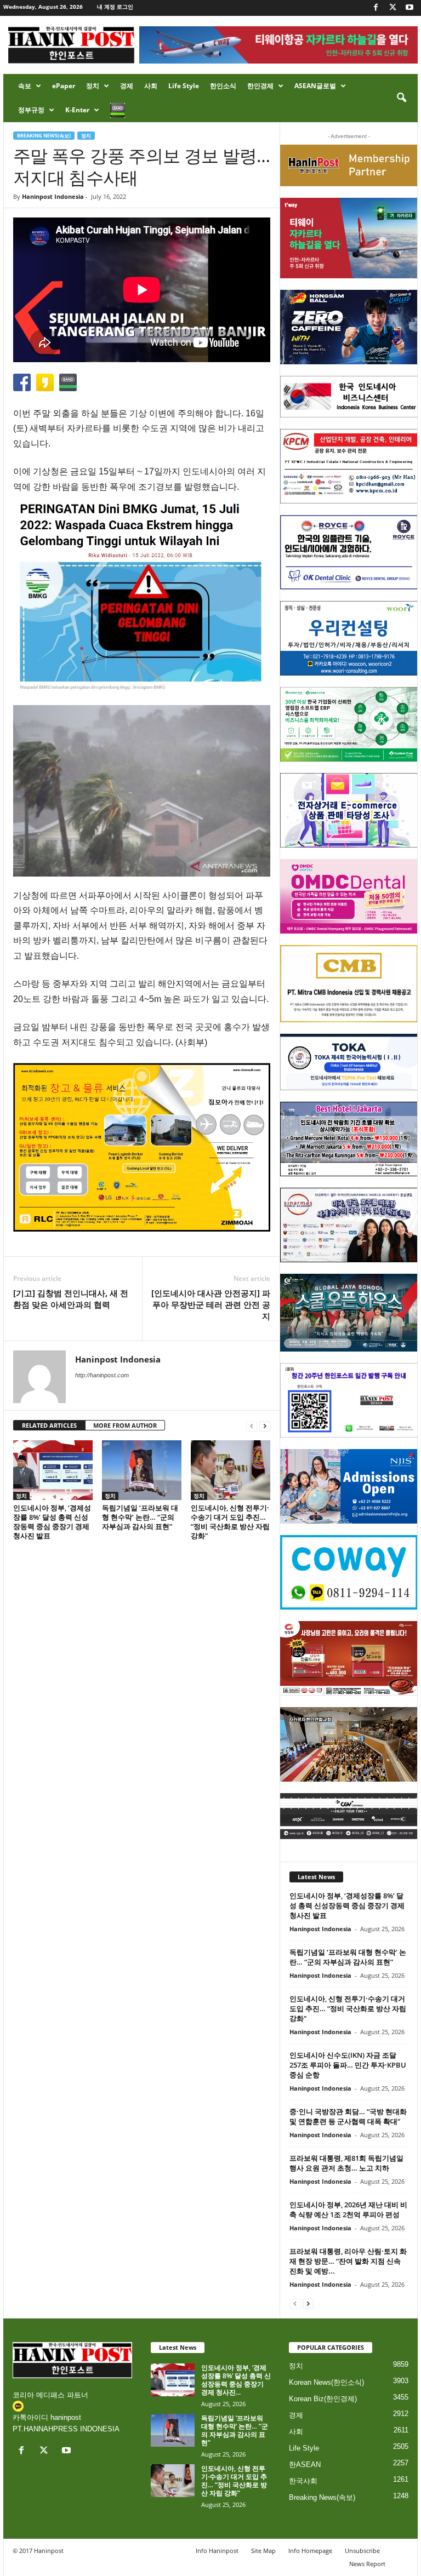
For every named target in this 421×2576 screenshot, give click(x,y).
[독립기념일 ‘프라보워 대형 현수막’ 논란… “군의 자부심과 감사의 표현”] (142, 1470)
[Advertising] (142, 1147)
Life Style (184, 86)
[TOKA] (349, 1062)
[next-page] (265, 1426)
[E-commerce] (349, 810)
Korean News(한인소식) (326, 2382)
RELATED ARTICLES (49, 1425)
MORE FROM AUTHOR (125, 1425)
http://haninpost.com (102, 1375)
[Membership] (349, 165)
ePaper (64, 86)
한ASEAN (305, 2465)
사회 (151, 86)
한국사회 (303, 2481)
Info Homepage (310, 2551)
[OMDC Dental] (349, 896)
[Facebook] (376, 8)
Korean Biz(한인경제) (323, 2399)
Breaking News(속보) (44, 136)
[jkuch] (349, 1744)
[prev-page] (252, 1426)
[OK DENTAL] (349, 552)
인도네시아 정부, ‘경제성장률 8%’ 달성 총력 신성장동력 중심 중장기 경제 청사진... (236, 2380)
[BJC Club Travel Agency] (349, 1139)
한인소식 (223, 86)
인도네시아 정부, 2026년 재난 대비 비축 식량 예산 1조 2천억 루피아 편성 (348, 2209)
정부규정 (31, 110)
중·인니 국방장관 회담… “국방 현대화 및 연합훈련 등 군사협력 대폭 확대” (348, 2116)
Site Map (263, 2551)
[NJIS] (349, 1486)
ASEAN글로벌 (315, 86)
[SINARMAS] (349, 1225)
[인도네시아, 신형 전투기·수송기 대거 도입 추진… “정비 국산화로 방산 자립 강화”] (231, 1470)
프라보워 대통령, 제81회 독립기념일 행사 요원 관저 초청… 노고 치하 (346, 2163)
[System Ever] (349, 724)
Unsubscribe (362, 2551)
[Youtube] (409, 8)
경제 (127, 86)
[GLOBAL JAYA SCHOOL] (349, 1313)
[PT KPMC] (349, 466)
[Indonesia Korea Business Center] (349, 397)
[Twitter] (392, 8)
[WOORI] (349, 638)
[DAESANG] (349, 1658)
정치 (93, 86)
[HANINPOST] (349, 1400)
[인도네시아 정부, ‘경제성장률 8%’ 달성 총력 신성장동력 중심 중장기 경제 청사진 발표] (53, 1470)
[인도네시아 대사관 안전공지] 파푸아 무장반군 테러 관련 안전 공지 (211, 1304)
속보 (25, 86)
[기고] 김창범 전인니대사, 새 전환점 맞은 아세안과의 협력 (71, 1299)
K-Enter (77, 110)
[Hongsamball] (349, 327)
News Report (367, 2564)
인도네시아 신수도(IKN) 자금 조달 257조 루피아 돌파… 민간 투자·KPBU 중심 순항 (348, 2065)
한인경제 (260, 86)
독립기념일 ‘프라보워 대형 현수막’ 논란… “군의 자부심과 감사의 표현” (140, 1517)
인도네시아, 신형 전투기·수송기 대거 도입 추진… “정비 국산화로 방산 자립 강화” (230, 1522)
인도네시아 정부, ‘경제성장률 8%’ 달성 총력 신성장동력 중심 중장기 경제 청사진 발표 (52, 1522)
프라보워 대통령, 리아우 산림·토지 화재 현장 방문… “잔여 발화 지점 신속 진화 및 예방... (348, 2261)
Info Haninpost (217, 2551)
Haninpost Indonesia (53, 196)
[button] (401, 98)
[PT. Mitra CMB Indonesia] (349, 984)
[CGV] (349, 1816)
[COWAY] (349, 1572)
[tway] (349, 238)
